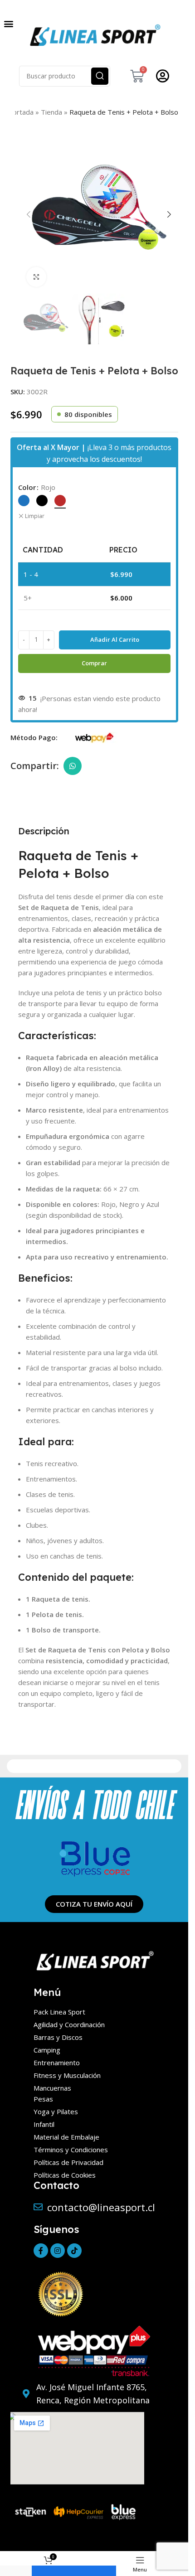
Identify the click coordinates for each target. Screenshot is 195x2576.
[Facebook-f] (41, 2251)
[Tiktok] (74, 2251)
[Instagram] (58, 2251)
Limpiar (35, 516)
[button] (8, 23)
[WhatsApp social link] (73, 766)
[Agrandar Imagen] (37, 277)
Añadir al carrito (115, 639)
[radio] (24, 501)
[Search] (100, 76)
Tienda (51, 112)
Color (27, 487)
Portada (21, 112)
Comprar (94, 663)
